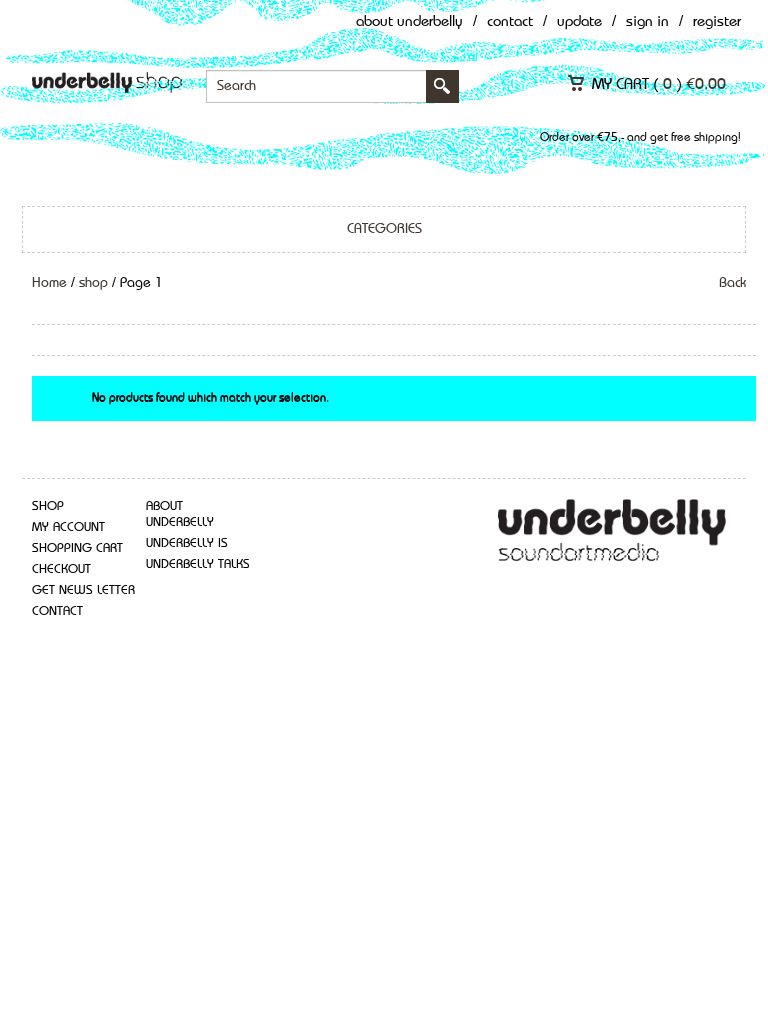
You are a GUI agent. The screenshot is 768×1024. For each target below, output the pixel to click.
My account (68, 527)
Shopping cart (77, 548)
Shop (48, 506)
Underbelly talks (198, 564)
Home (49, 283)
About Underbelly (409, 22)
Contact (510, 22)
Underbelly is (187, 543)
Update (579, 22)
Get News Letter (83, 590)
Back (732, 283)
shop (93, 283)
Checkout (61, 569)
